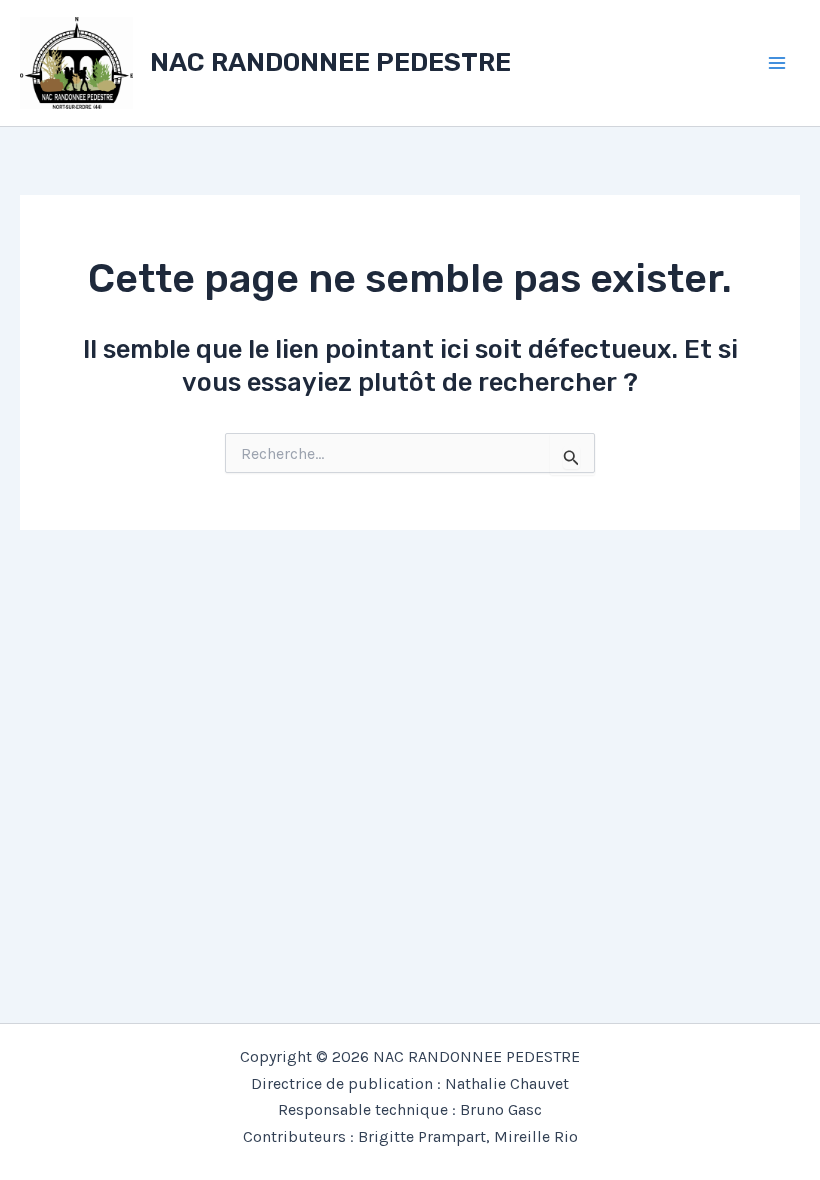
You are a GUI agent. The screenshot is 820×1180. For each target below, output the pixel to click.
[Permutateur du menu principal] (778, 63)
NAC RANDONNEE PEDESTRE (330, 62)
